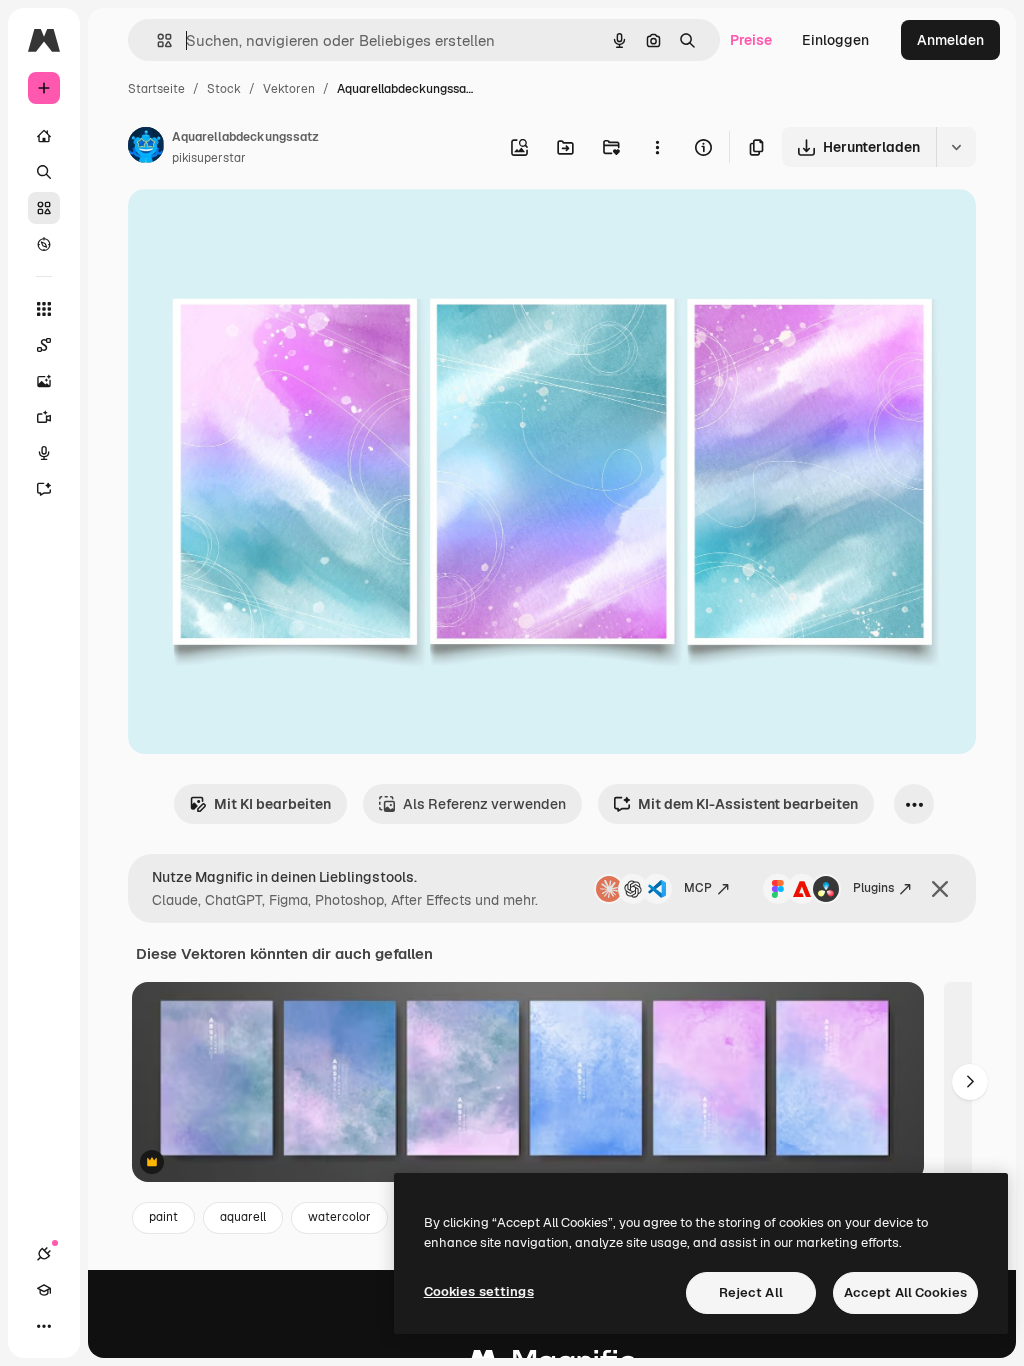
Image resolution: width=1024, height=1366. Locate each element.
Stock (224, 89)
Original (256, 227)
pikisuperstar (209, 158)
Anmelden (950, 40)
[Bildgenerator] (44, 381)
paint (163, 1217)
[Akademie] (44, 1290)
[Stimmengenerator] (44, 453)
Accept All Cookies (905, 1292)
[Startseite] (44, 136)
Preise (751, 40)
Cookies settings (479, 1291)
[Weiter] (970, 1082)
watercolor (339, 1217)
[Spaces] (44, 345)
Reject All (751, 1292)
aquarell (243, 1217)
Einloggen (835, 40)
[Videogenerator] (44, 417)
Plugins (873, 888)
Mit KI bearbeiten (272, 804)
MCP (698, 888)
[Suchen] (44, 172)
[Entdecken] (44, 244)
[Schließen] (940, 889)
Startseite (156, 89)
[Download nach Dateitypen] (956, 147)
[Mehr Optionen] (657, 147)
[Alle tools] (44, 309)
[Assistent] (44, 489)
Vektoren (289, 89)
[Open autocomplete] (156, 40)
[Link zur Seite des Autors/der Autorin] (146, 148)
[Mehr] (44, 1326)
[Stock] (44, 208)
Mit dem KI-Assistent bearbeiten (748, 804)
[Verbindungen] (44, 1254)
